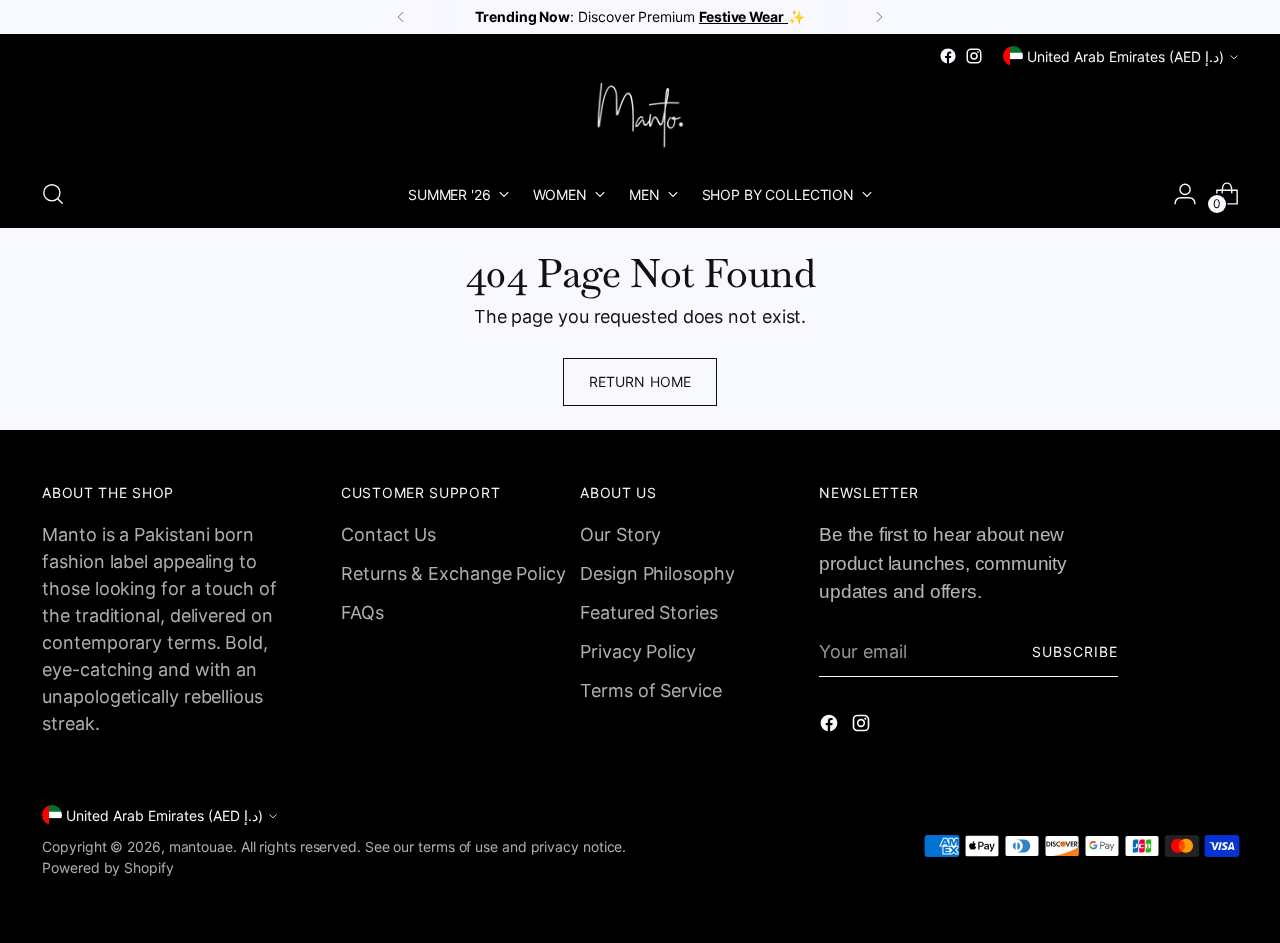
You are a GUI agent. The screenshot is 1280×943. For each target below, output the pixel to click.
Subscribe (1075, 651)
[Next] (879, 17)
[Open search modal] (53, 194)
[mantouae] (640, 115)
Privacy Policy (638, 651)
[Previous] (401, 17)
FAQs (362, 612)
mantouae (201, 846)
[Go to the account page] (1185, 194)
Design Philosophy (657, 573)
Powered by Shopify (107, 867)
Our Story (620, 534)
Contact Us (388, 534)
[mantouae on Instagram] (974, 56)
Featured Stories (649, 612)
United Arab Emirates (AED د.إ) (1125, 56)
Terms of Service (651, 690)
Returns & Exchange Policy (453, 573)
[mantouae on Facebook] (948, 56)
